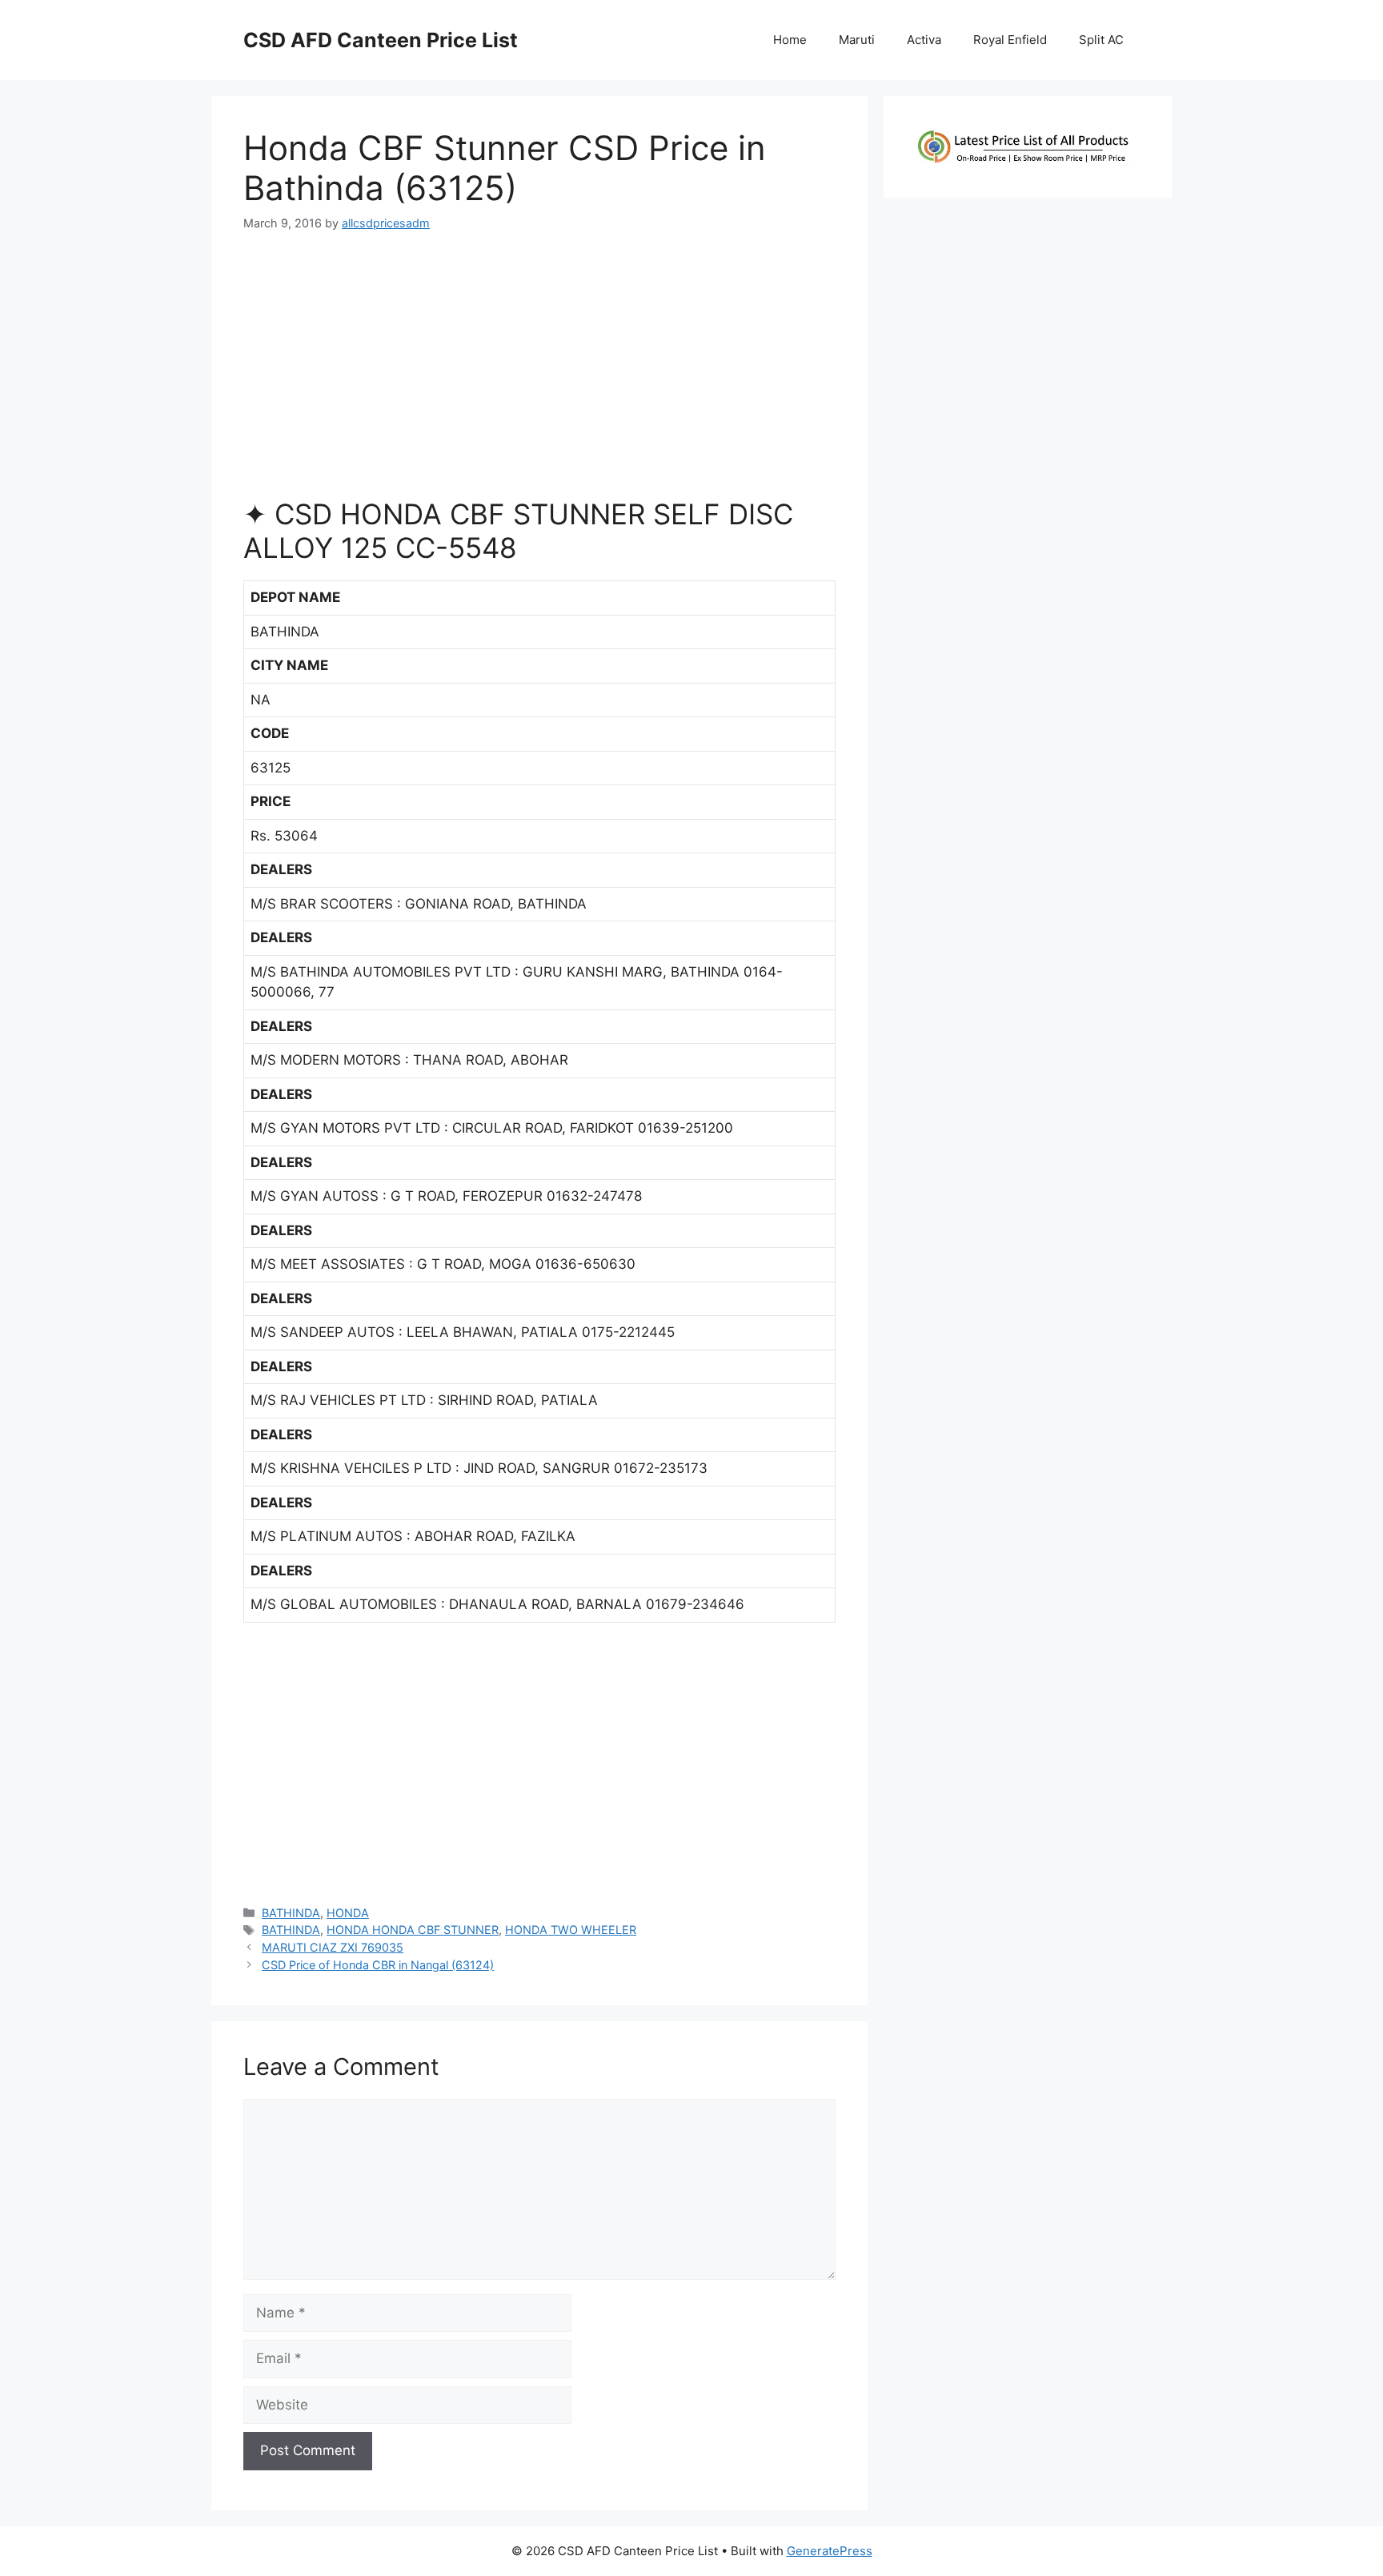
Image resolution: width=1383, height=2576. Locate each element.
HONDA (348, 1913)
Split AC (1101, 40)
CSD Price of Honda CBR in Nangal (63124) (378, 1965)
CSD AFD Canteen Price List (381, 40)
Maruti (857, 40)
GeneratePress (830, 2551)
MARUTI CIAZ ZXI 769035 (333, 1947)
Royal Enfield (1010, 40)
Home (790, 40)
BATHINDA (291, 1913)
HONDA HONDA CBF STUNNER (413, 1930)
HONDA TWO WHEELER (571, 1930)
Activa (924, 40)
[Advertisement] (539, 371)
